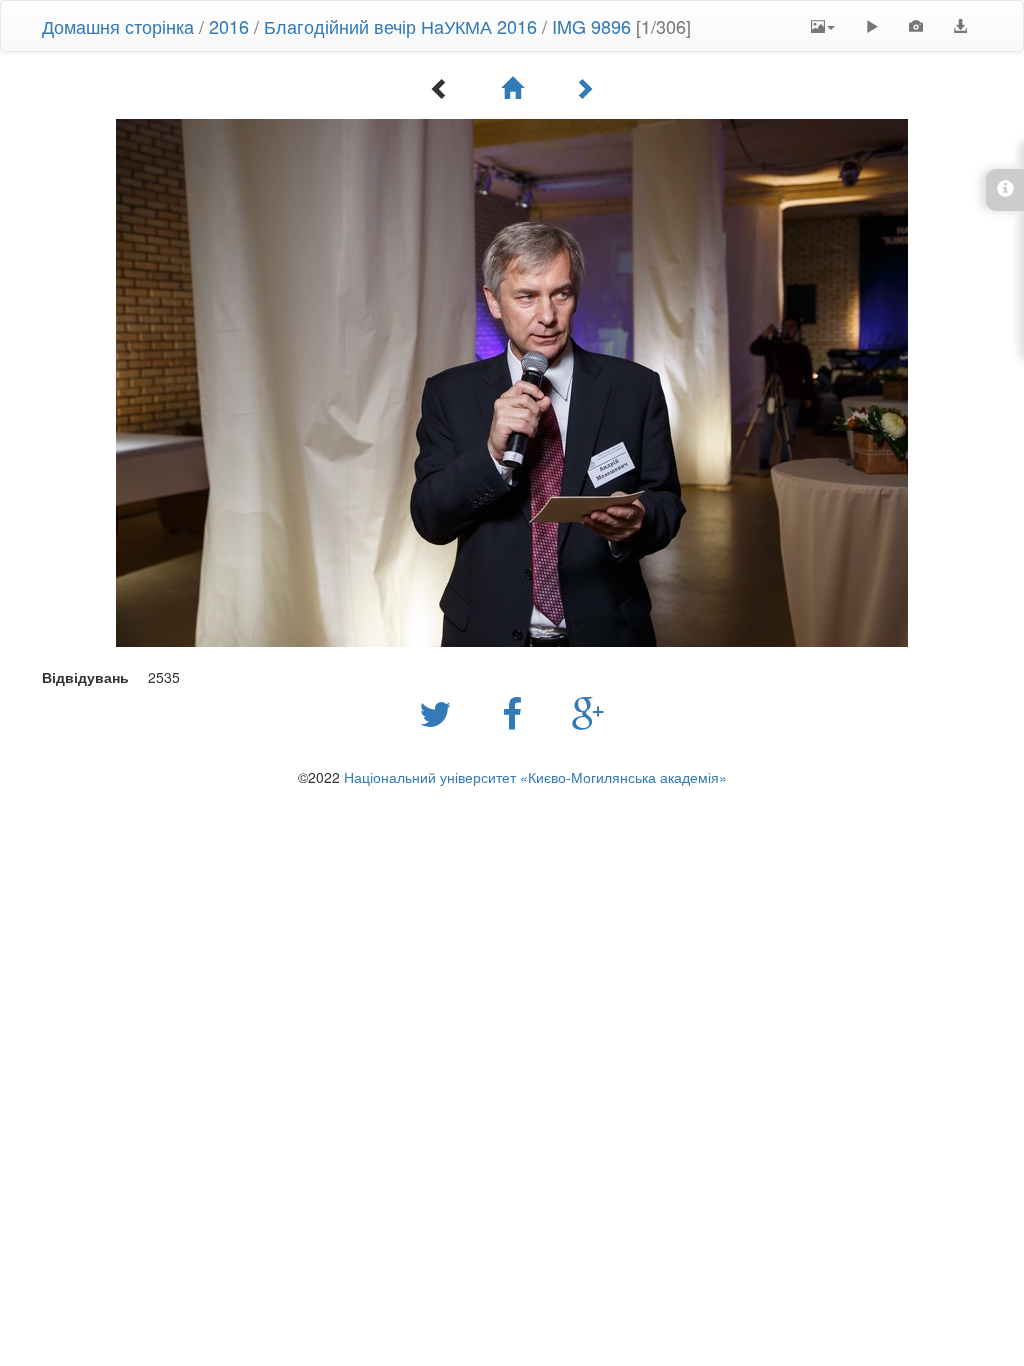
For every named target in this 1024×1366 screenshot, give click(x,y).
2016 (229, 26)
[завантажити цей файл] (960, 26)
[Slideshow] (872, 26)
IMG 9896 (591, 26)
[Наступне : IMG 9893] (584, 88)
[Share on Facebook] (517, 712)
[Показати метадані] (916, 26)
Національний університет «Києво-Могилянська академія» (535, 777)
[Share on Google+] (588, 712)
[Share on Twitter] (440, 712)
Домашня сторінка (118, 26)
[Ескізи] (512, 88)
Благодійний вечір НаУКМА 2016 (400, 26)
